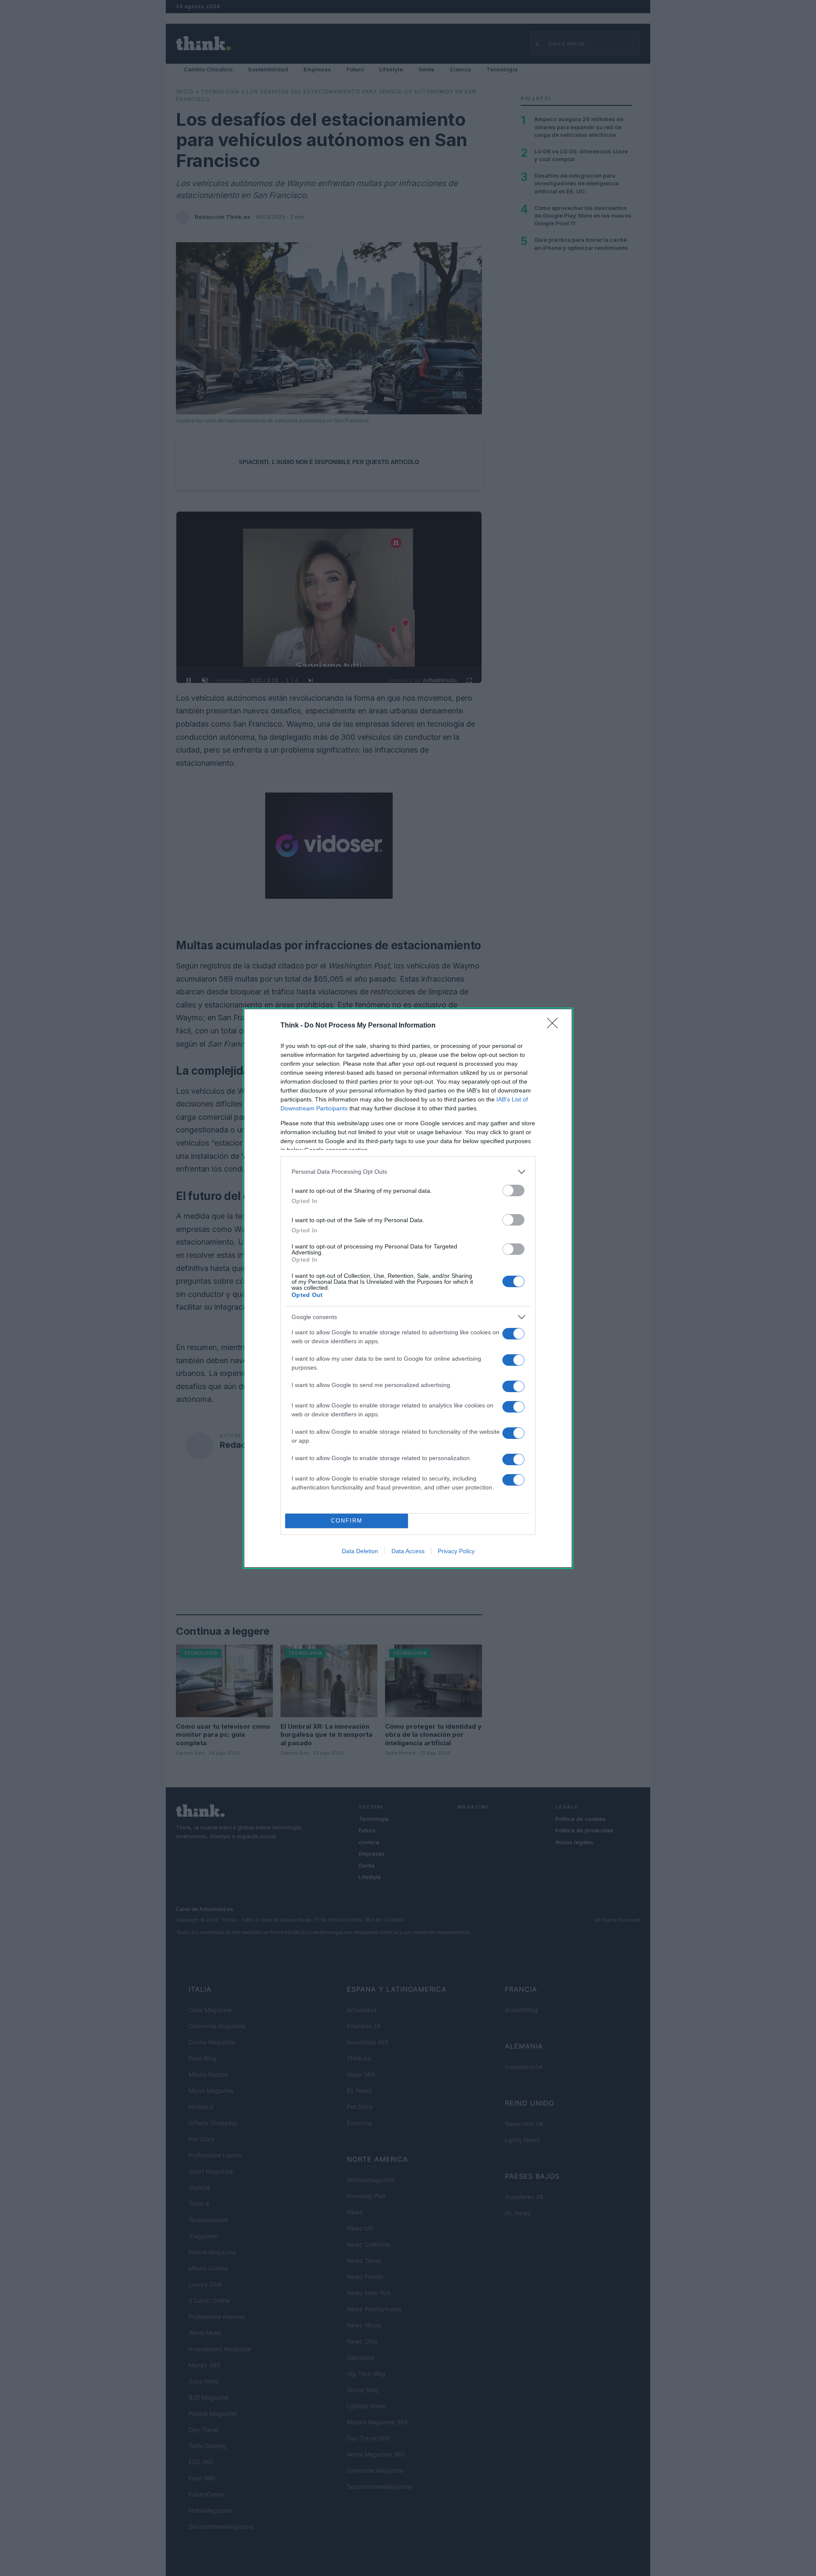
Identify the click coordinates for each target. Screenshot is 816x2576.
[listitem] (408, 1172)
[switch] (513, 1190)
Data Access (408, 1551)
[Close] (555, 1026)
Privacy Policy (456, 1551)
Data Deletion (360, 1551)
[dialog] (408, 1288)
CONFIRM (347, 1521)
